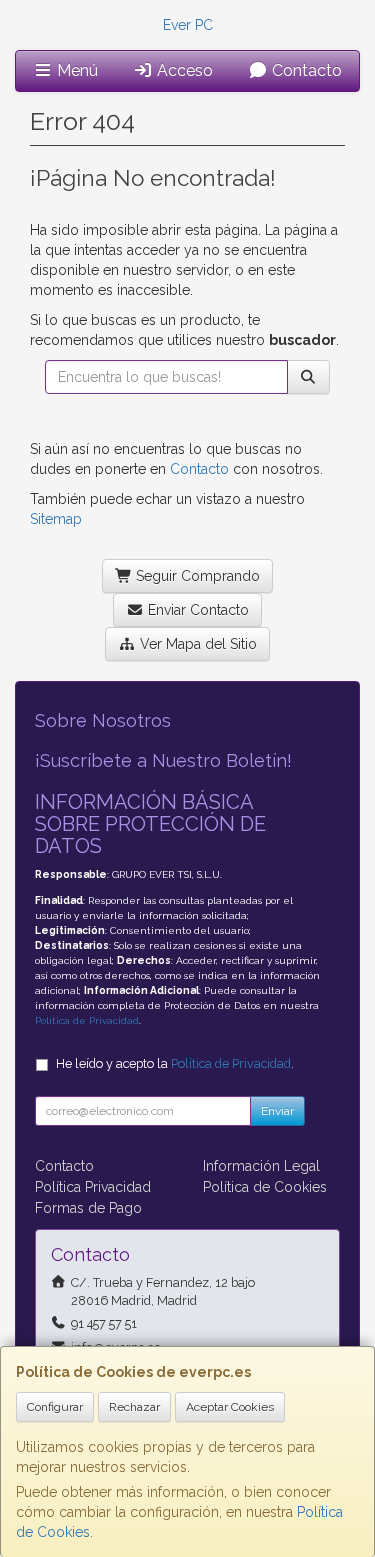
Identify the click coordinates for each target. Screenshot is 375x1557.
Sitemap (56, 519)
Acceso (183, 70)
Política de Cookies (265, 1187)
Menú (75, 70)
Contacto (305, 70)
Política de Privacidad (87, 1020)
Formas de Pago (88, 1208)
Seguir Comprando (196, 576)
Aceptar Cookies (230, 1407)
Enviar (277, 1111)
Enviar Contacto (196, 610)
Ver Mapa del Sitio (196, 644)
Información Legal (261, 1166)
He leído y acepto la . (175, 1063)
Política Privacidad (93, 1187)
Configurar (55, 1407)
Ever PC (188, 25)
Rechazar (134, 1407)
